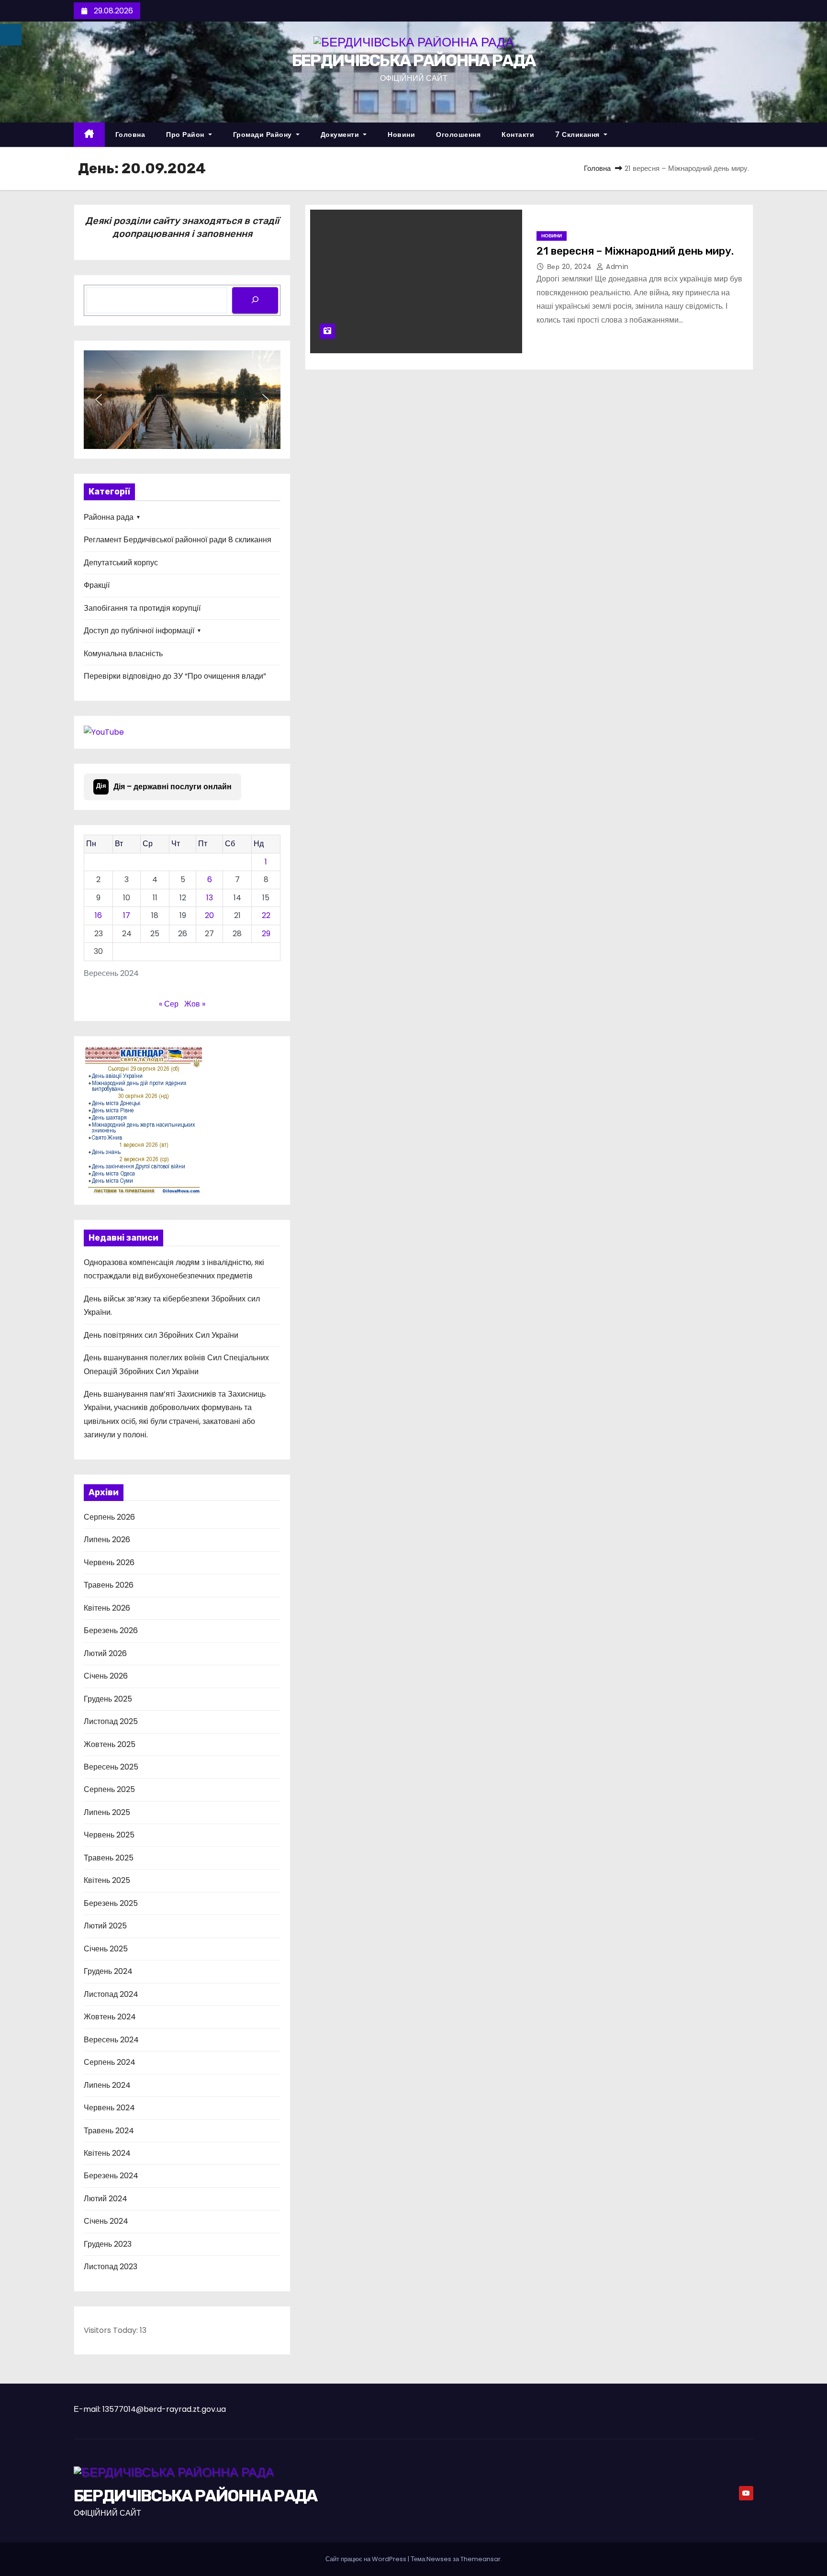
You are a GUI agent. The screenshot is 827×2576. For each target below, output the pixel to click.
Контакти (518, 134)
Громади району (264, 134)
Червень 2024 (109, 2108)
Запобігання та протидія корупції (142, 608)
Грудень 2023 (108, 2244)
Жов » (195, 1004)
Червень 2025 (109, 1835)
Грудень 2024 (108, 1971)
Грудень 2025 (108, 1699)
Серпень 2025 (109, 1789)
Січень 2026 (106, 1676)
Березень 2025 (111, 1903)
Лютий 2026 (105, 1653)
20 (209, 915)
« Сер (169, 1004)
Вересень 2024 (111, 2040)
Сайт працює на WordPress (367, 2559)
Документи (341, 134)
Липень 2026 (107, 1540)
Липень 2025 (107, 1812)
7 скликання (578, 134)
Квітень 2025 (107, 1880)
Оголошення (458, 134)
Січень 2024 (106, 2221)
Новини (401, 134)
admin (616, 267)
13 (210, 898)
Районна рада (109, 517)
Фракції (97, 585)
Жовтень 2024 (110, 2017)
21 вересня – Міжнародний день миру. (635, 251)
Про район (186, 134)
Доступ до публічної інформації (139, 631)
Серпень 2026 (109, 1517)
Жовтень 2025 (110, 1744)
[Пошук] (255, 300)
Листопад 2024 (111, 1994)
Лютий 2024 (106, 2199)
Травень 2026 (109, 1585)
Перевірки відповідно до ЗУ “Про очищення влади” (175, 676)
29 (266, 934)
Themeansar (481, 2559)
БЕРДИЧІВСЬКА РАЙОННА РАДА (414, 61)
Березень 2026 (111, 1630)
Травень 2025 (109, 1858)
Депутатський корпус (121, 563)
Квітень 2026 (107, 1608)
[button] (99, 400)
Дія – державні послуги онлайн (164, 787)
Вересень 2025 (111, 1767)
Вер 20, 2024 (571, 267)
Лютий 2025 (105, 1926)
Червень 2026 (109, 1562)
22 (266, 915)
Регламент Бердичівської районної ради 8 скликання (178, 540)
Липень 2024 (107, 2085)
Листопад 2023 (111, 2267)
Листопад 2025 (111, 1721)
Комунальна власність (123, 654)
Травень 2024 (109, 2131)
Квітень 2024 (107, 2153)
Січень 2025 (106, 1949)
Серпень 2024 (110, 2062)
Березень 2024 (111, 2176)
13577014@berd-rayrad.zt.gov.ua (164, 2409)
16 (98, 915)
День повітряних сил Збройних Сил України (161, 1335)
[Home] (89, 135)
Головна (130, 134)
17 (127, 915)
